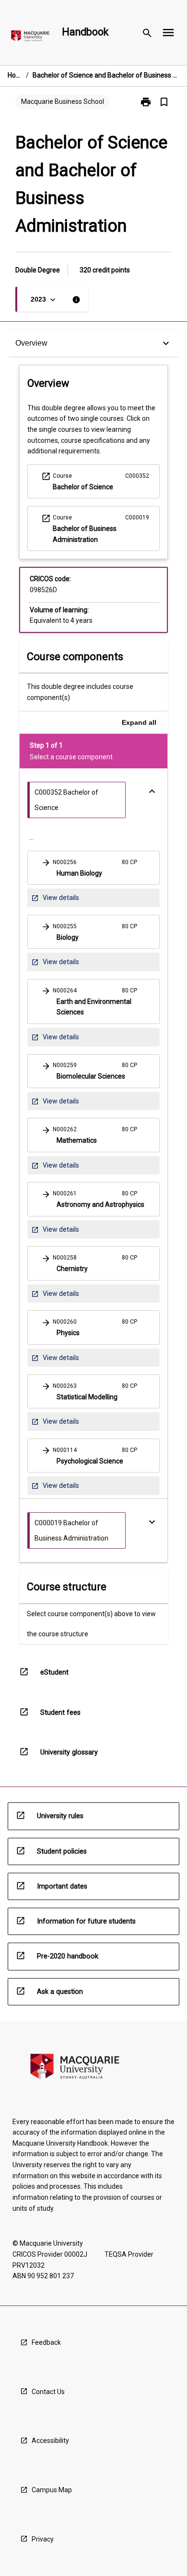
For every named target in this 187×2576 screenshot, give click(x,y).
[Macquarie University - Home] (30, 38)
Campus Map (52, 2490)
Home (15, 75)
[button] (93, 868)
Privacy (43, 2539)
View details (55, 900)
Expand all (139, 722)
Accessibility (50, 2441)
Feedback (46, 2342)
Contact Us (48, 2392)
